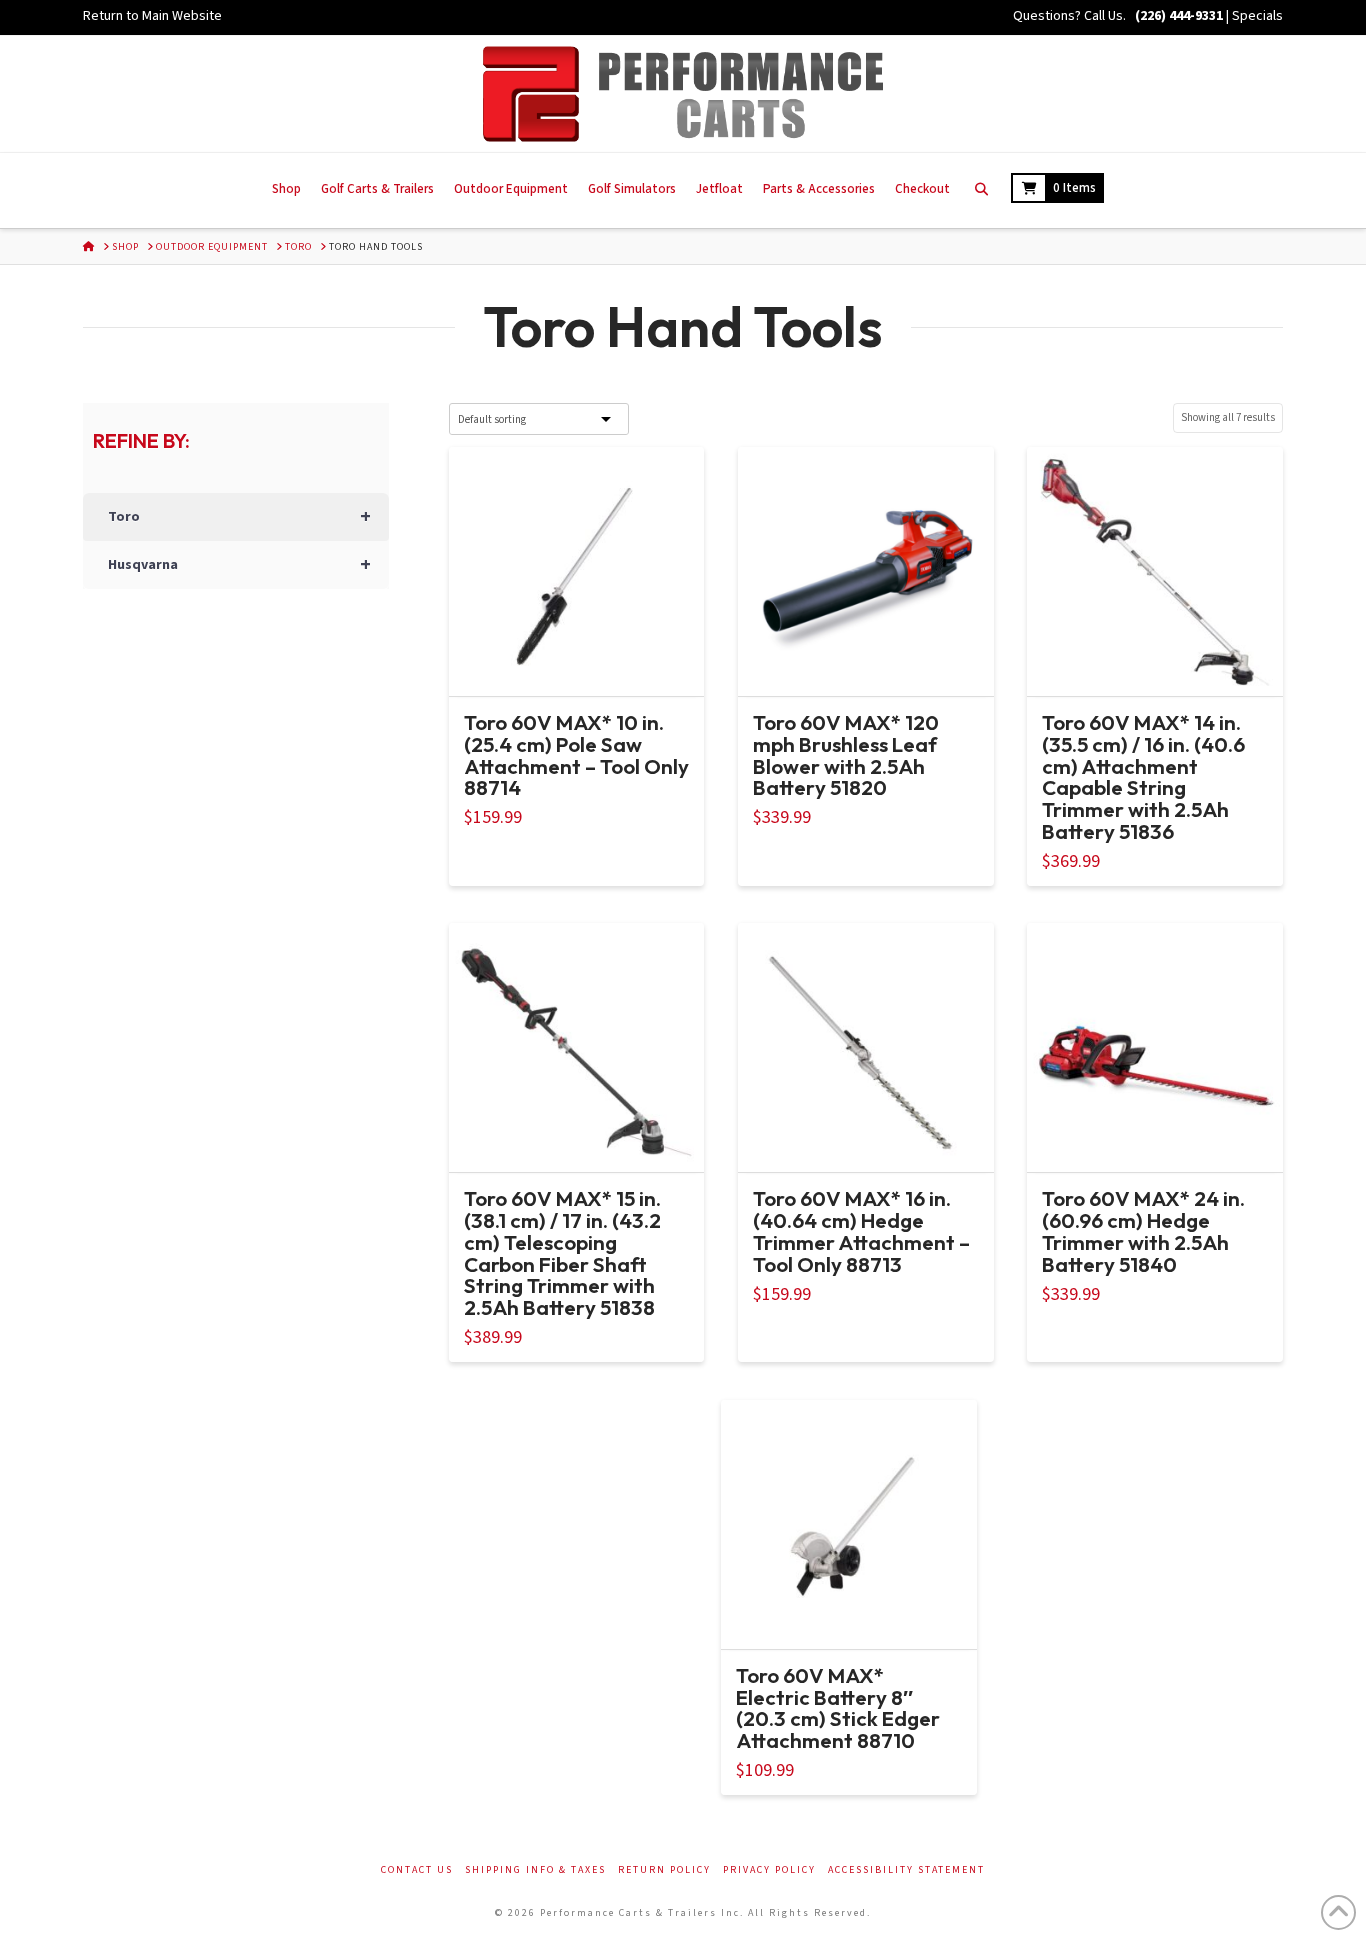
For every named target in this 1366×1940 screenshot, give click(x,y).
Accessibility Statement (906, 1870)
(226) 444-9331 (1177, 16)
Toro (239, 517)
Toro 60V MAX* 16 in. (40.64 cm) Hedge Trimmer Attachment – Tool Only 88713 (861, 1230)
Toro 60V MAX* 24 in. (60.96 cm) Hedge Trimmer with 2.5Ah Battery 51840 (1143, 1230)
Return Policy (664, 1870)
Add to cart (874, 663)
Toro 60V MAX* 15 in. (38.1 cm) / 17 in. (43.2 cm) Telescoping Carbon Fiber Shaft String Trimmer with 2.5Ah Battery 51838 (562, 1252)
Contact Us (417, 1870)
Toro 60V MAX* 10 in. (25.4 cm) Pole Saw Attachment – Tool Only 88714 (576, 754)
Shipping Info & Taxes (535, 1870)
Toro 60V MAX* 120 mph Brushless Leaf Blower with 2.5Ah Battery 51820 (846, 754)
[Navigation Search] (980, 190)
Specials (1257, 16)
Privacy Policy (769, 1870)
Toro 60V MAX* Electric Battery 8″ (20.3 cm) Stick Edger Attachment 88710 (838, 1707)
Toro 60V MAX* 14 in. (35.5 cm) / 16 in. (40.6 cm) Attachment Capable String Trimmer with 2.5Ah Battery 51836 (1143, 776)
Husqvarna (239, 565)
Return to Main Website (152, 16)
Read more (577, 663)
